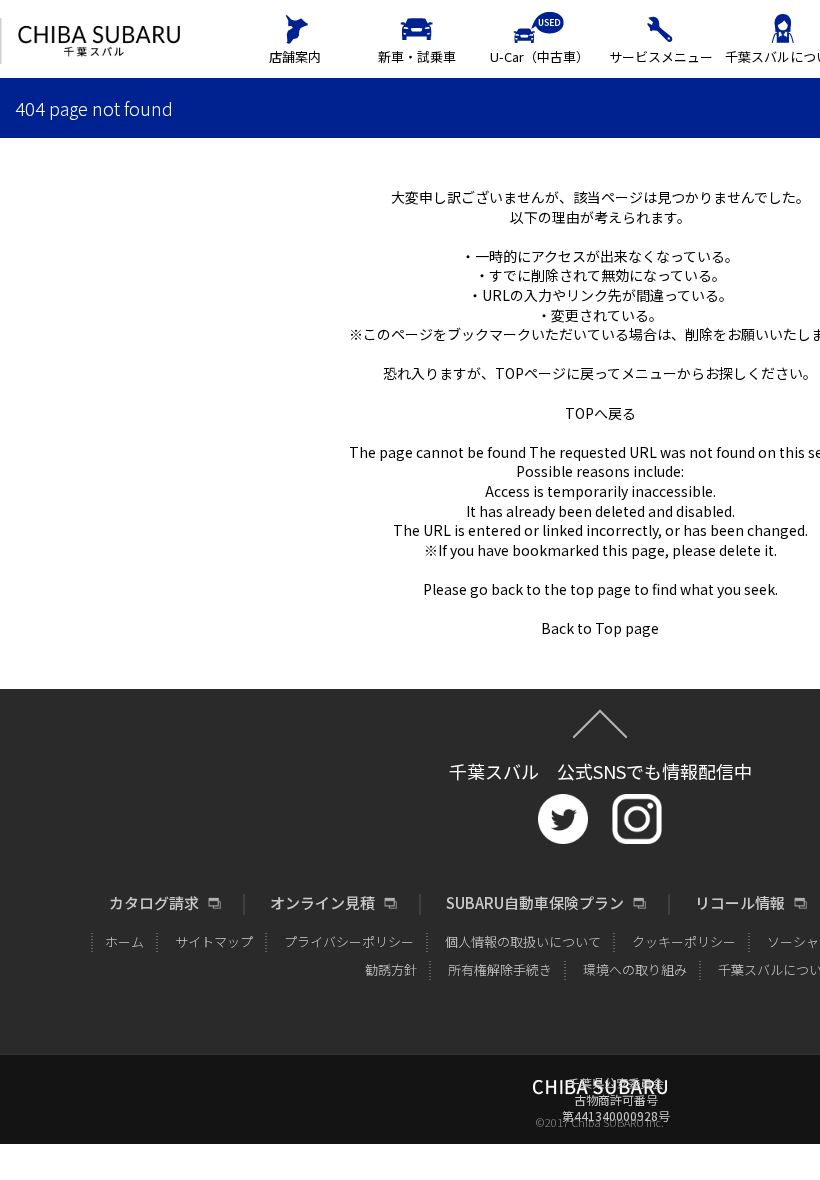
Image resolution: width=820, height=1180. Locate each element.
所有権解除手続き (500, 969)
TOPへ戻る (600, 413)
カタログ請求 (154, 903)
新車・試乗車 (417, 56)
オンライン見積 (322, 903)
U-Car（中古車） (539, 56)
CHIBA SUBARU (99, 41)
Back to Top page (600, 628)
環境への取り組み (635, 969)
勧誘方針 (391, 969)
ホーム (124, 941)
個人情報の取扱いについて (523, 941)
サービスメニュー (661, 56)
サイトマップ (214, 941)
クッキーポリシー (684, 941)
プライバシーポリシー (349, 941)
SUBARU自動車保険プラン (535, 903)
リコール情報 (740, 903)
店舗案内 (295, 56)
